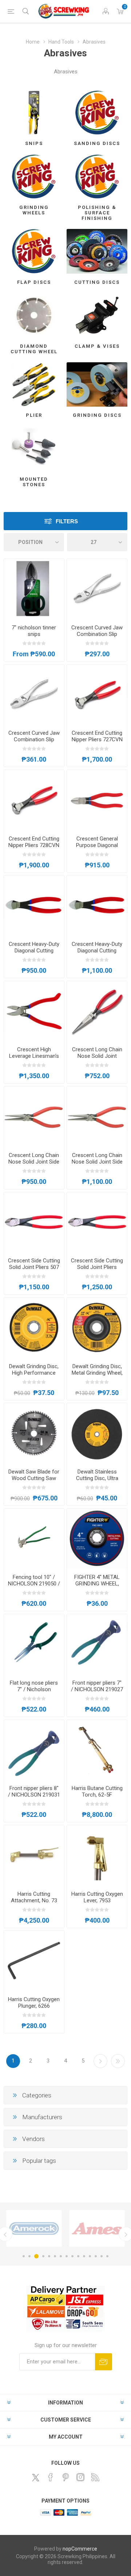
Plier (34, 415)
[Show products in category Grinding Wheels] (34, 176)
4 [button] (42, 2256)
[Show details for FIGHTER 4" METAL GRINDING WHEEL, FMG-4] (97, 1539)
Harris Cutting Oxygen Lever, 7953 (97, 1897)
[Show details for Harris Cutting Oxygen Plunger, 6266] (34, 1961)
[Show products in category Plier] (34, 384)
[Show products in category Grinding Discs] (97, 384)
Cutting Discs (97, 282)
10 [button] (78, 2256)
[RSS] (95, 2477)
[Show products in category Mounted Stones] (34, 448)
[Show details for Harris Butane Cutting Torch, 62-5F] (97, 1750)
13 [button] (96, 2256)
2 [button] (29, 2256)
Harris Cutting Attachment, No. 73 (34, 1897)
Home (33, 42)
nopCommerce (80, 2549)
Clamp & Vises (97, 346)
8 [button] (67, 2256)
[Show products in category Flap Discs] (34, 251)
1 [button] (24, 2256)
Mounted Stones (34, 482)
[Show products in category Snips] (34, 113)
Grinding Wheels (34, 210)
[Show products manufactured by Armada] (97, 2228)
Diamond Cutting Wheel (34, 349)
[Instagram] (80, 2477)
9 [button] (72, 2256)
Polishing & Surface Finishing (97, 213)
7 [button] (61, 2256)
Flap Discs (34, 282)
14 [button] (102, 2256)
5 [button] (49, 2256)
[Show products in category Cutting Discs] (97, 251)
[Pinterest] (65, 2477)
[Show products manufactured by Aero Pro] (34, 2228)
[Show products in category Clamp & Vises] (97, 315)
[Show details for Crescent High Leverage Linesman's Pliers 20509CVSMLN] (34, 1011)
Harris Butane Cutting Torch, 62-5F (97, 1791)
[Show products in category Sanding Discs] (97, 113)
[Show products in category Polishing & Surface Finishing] (97, 176)
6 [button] (55, 2256)
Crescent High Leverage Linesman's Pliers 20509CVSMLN (34, 1056)
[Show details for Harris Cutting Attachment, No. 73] (34, 1855)
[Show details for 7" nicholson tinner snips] (34, 589)
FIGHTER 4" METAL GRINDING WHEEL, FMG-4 (97, 1584)
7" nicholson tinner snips (34, 631)
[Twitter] (36, 2478)
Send (104, 2362)
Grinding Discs (97, 415)
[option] (34, 2228)
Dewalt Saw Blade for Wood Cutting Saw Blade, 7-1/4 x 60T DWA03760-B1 (34, 1481)
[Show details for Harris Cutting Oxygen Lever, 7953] (97, 1855)
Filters (67, 521)
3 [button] (35, 2256)
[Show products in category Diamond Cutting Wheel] (34, 315)
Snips (34, 143)
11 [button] (84, 2256)
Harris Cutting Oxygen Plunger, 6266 (34, 2003)
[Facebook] (51, 2477)
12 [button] (90, 2256)
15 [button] (107, 2256)
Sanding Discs (97, 143)
